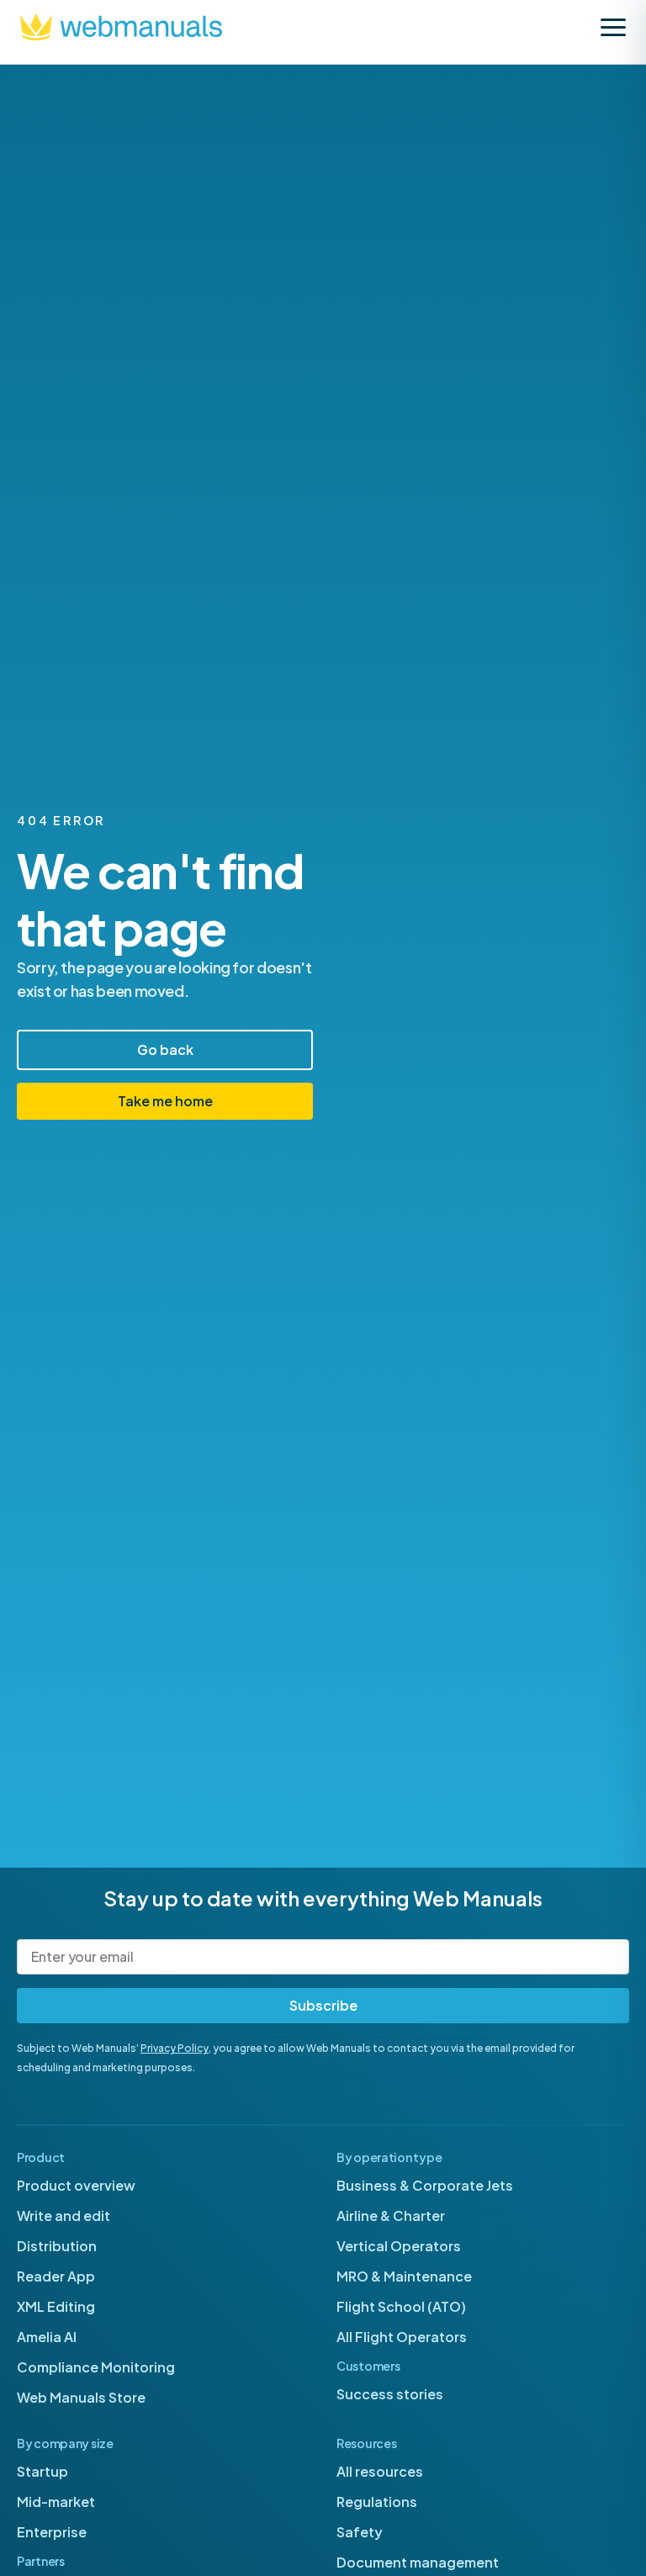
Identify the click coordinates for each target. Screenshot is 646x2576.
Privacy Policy (175, 2048)
